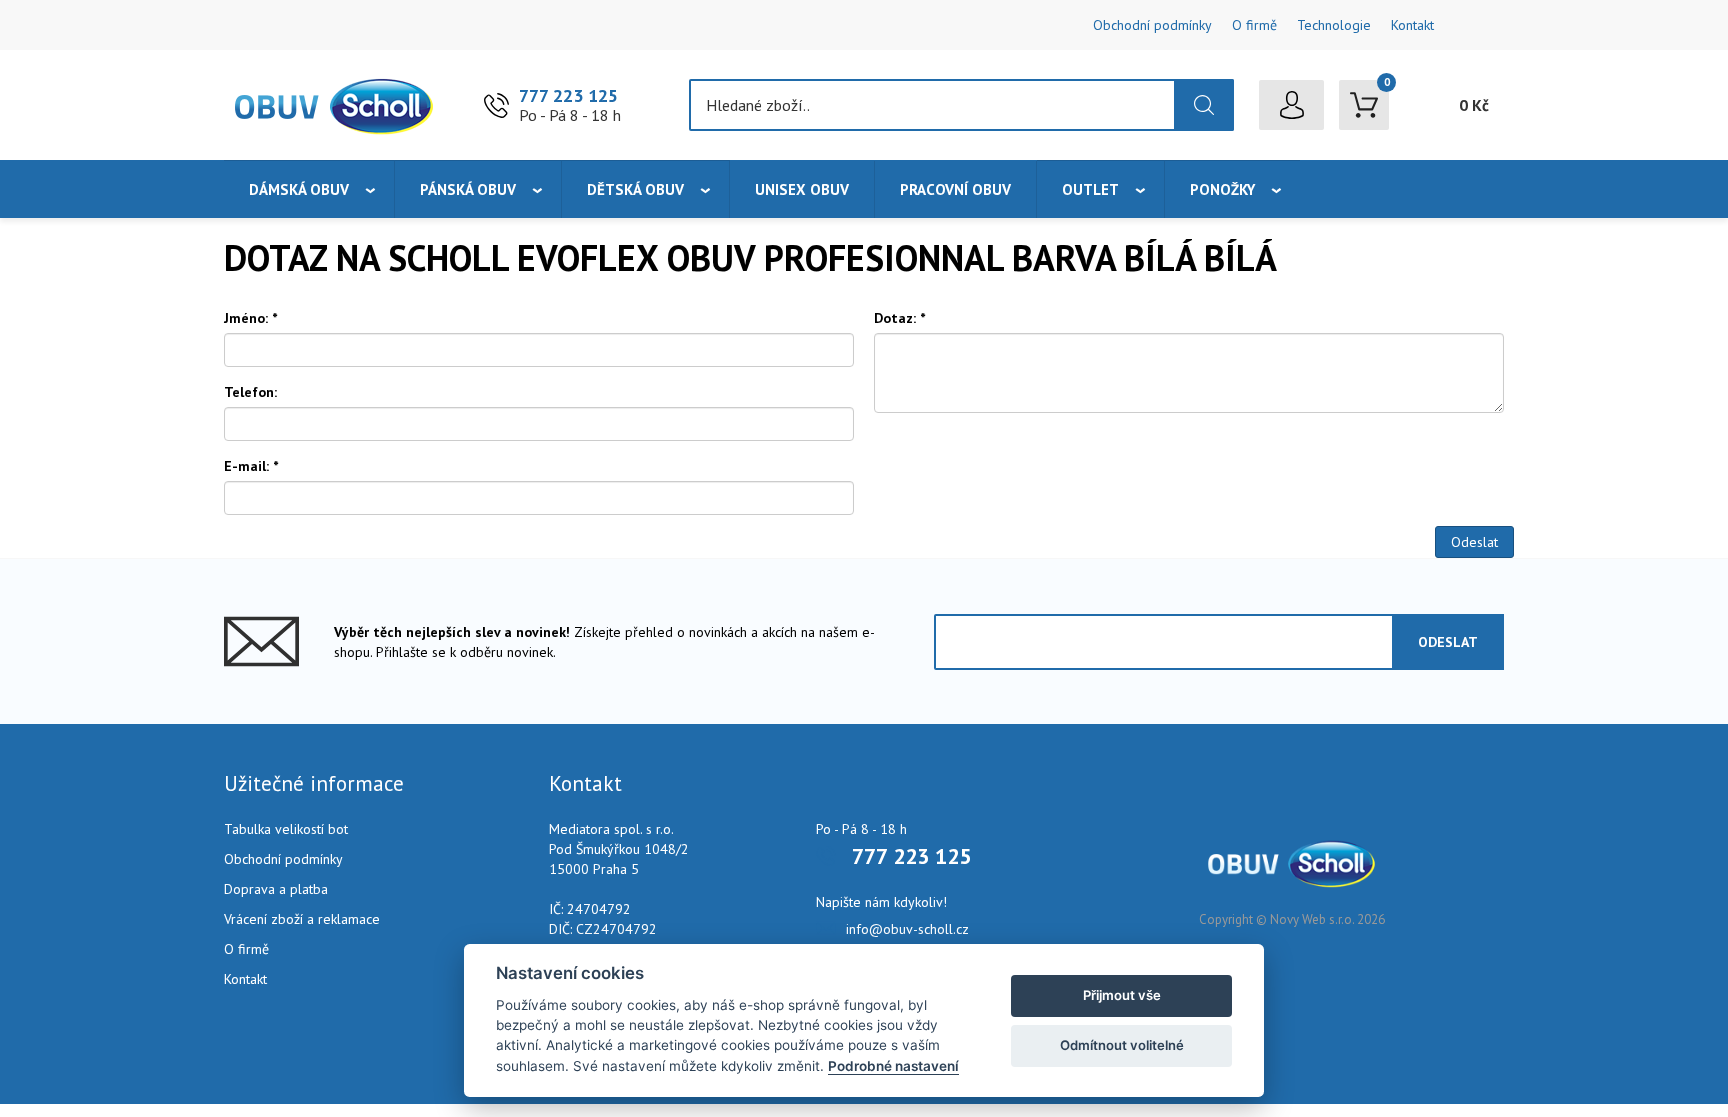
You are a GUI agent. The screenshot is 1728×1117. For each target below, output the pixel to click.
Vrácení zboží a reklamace (302, 919)
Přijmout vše (1122, 995)
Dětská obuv (635, 189)
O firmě (1254, 25)
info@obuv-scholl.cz (907, 929)
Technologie (1334, 25)
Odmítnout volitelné (1122, 1045)
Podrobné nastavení (893, 1066)
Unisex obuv (802, 189)
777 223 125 (568, 95)
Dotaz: (899, 318)
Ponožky (1222, 189)
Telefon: (250, 392)
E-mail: (251, 466)
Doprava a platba (276, 889)
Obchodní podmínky (1152, 25)
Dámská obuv (299, 189)
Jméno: (250, 318)
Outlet (1090, 189)
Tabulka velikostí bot (286, 829)
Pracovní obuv (955, 189)
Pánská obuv (468, 189)
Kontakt (1412, 25)
